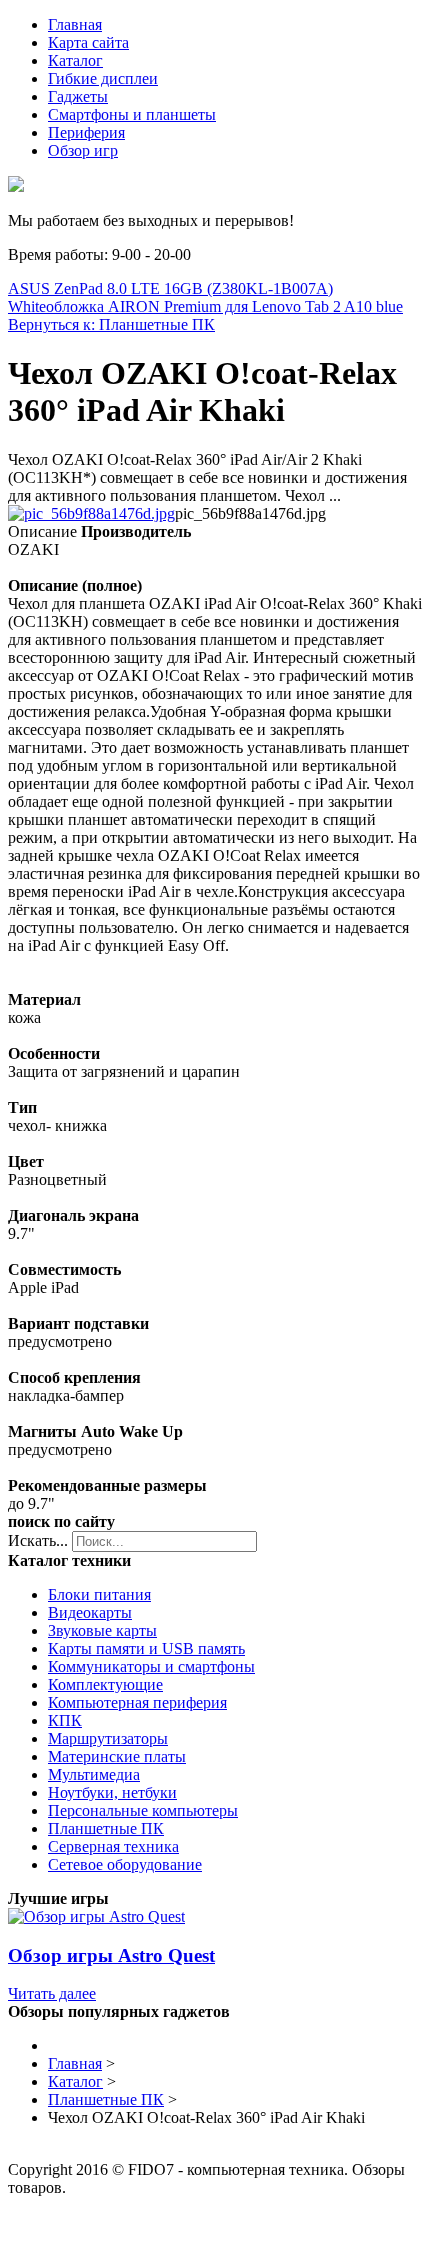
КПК (65, 1720)
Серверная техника (113, 1846)
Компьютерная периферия (137, 1702)
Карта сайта (88, 42)
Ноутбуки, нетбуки (112, 1792)
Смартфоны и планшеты (132, 114)
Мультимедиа (94, 1774)
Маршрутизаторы (108, 1738)
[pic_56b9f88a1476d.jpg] (91, 513)
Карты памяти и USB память (146, 1648)
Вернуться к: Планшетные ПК (111, 324)
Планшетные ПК (106, 1828)
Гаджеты (78, 96)
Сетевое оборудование (125, 1864)
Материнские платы (117, 1756)
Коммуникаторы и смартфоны (151, 1666)
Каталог (75, 60)
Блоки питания (99, 1594)
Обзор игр (83, 150)
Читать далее (52, 1993)
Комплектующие (105, 1684)
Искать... (38, 1540)
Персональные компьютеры (143, 1810)
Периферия (86, 132)
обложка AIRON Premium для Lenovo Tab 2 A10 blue (224, 306)
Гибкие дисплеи (103, 78)
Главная (75, 24)
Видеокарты (90, 1612)
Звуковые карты (102, 1630)
